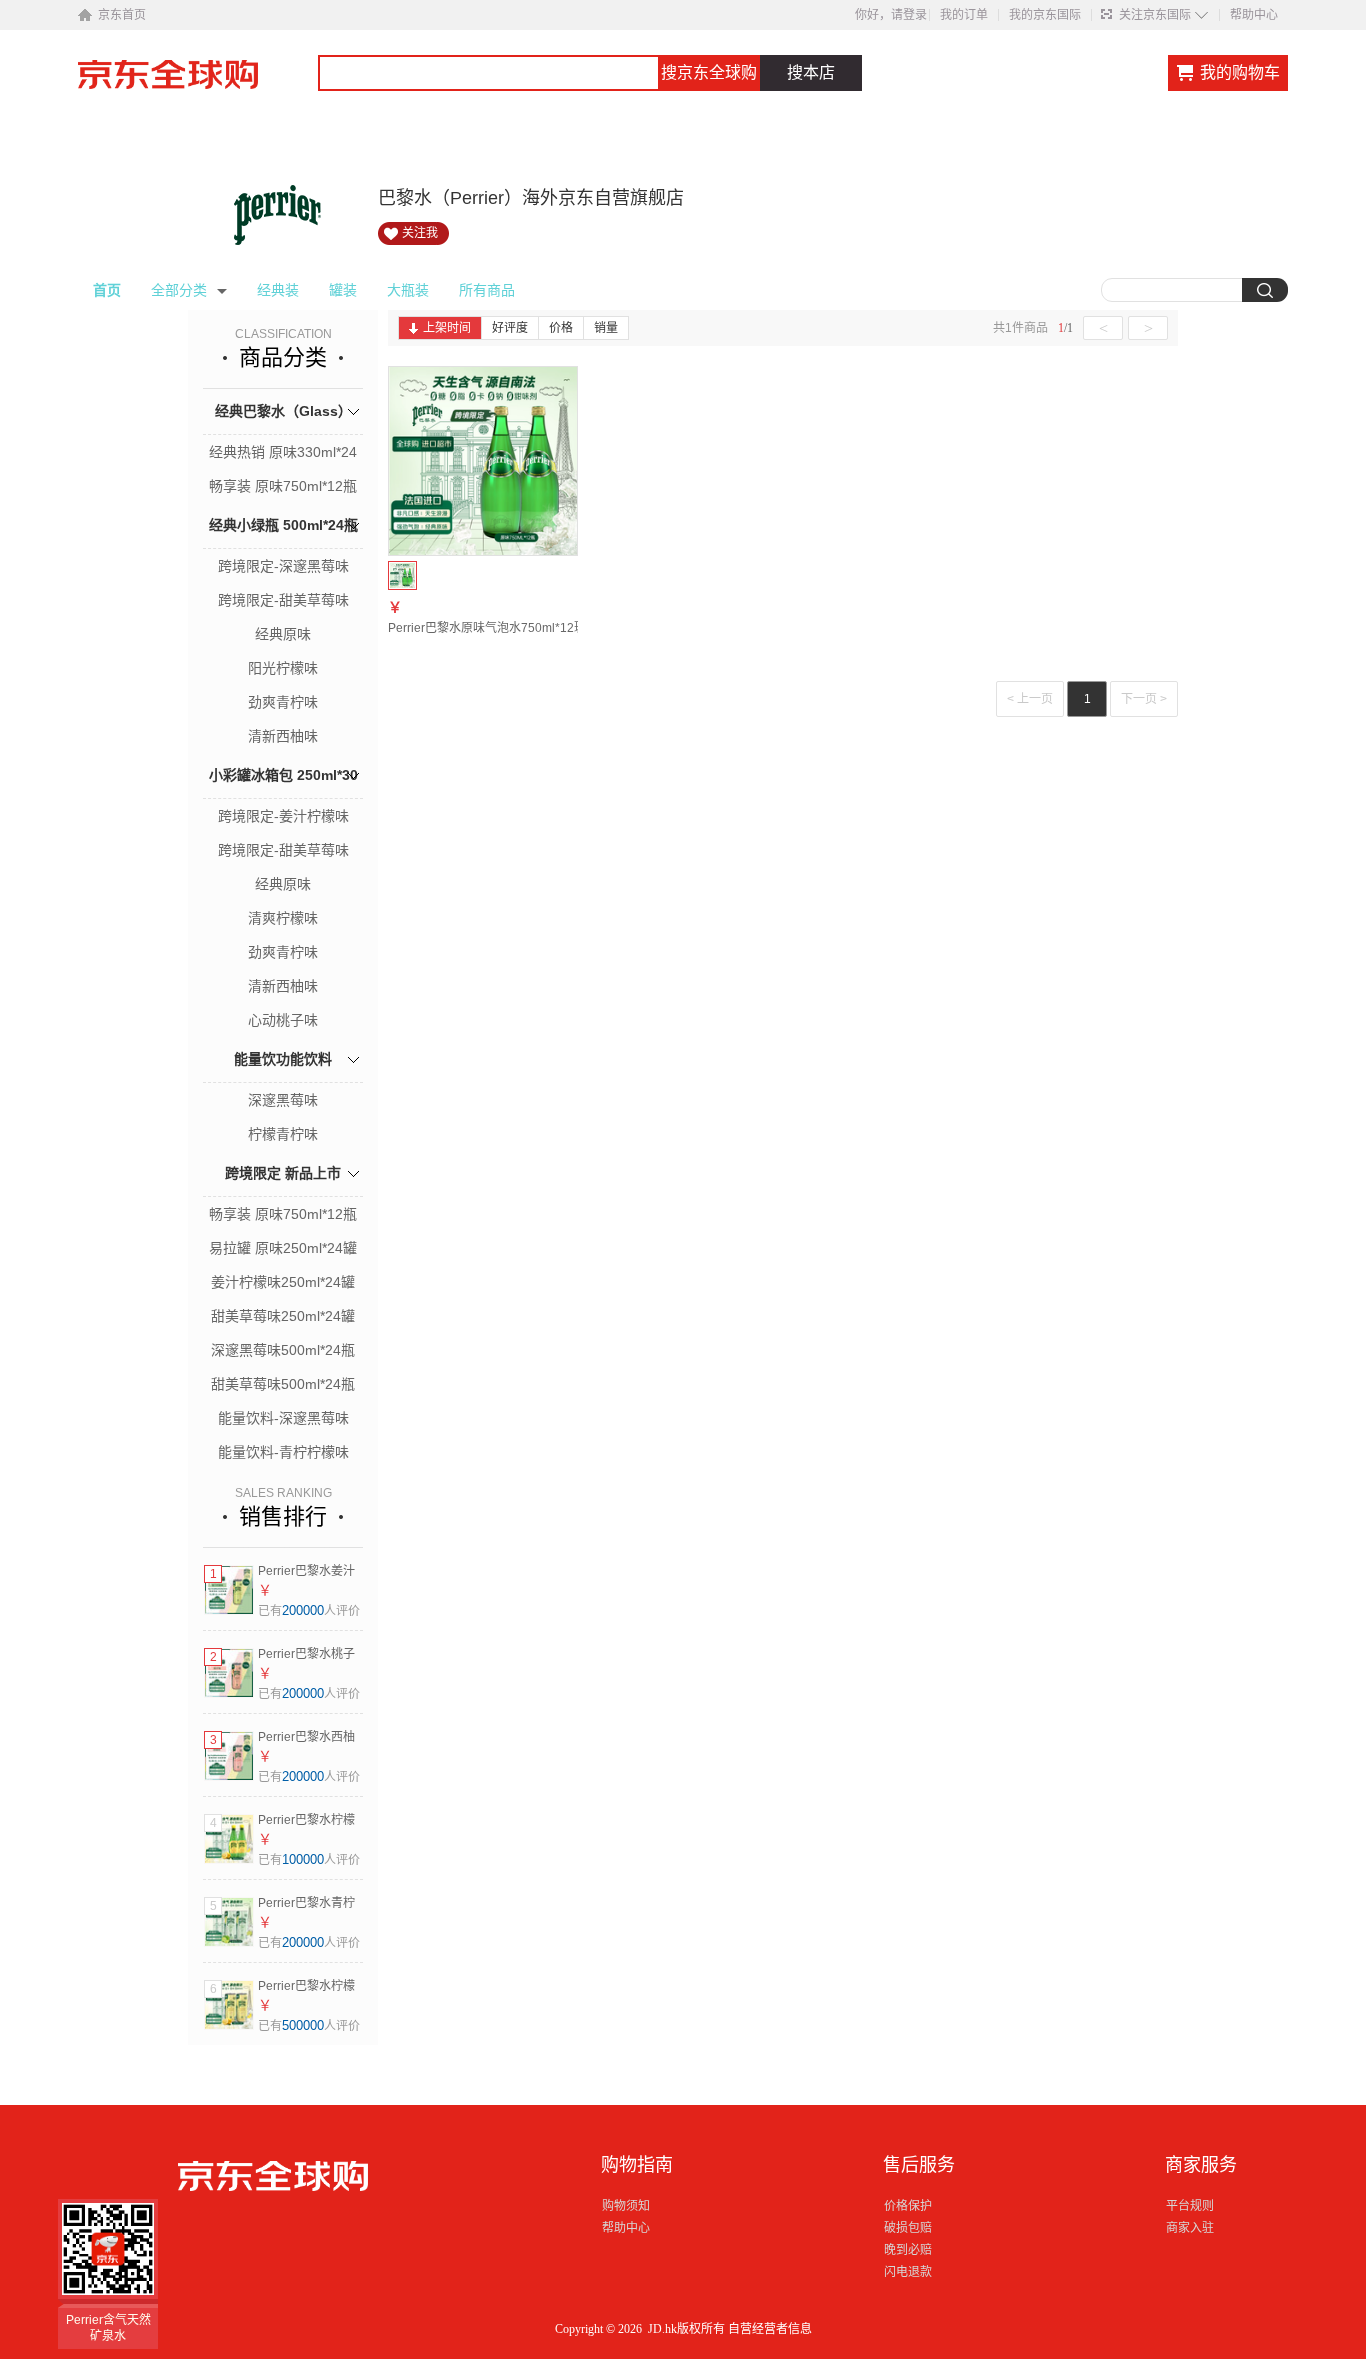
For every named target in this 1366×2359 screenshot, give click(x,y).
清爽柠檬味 (283, 918)
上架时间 (447, 328)
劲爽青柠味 (283, 702)
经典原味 (283, 634)
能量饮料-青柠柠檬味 (283, 1452)
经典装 (278, 290)
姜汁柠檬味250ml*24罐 (283, 1282)
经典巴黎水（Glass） (283, 411)
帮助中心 (1254, 15)
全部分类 (179, 290)
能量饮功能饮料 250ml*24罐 (283, 1081)
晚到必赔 (908, 2250)
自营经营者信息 (770, 2329)
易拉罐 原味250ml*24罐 (283, 1248)
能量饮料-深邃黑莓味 (283, 1418)
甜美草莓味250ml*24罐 (283, 1316)
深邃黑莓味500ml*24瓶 (283, 1350)
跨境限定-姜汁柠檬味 (283, 816)
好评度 (510, 328)
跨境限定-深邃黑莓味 (283, 566)
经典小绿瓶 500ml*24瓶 (283, 525)
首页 (107, 290)
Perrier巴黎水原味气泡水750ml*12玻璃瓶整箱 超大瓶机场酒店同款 (566, 628)
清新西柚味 (283, 736)
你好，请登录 (891, 15)
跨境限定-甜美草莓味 (283, 600)
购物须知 (626, 2206)
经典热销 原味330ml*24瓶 (283, 454)
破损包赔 (908, 2228)
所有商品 (487, 290)
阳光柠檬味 (283, 668)
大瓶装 (408, 290)
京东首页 (122, 15)
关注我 (420, 233)
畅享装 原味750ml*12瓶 (283, 486)
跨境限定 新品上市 (283, 1173)
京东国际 (198, 84)
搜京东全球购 (709, 72)
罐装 (343, 290)
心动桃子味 (283, 1020)
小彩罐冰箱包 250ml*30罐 (283, 797)
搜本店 (811, 72)
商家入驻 (1190, 2228)
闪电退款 (908, 2272)
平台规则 (1190, 2206)
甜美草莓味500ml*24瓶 (283, 1384)
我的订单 (964, 15)
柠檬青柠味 (283, 1134)
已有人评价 (309, 1611)
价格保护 (908, 2206)
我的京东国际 (1045, 15)
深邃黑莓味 (283, 1100)
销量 (606, 328)
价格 (561, 328)
